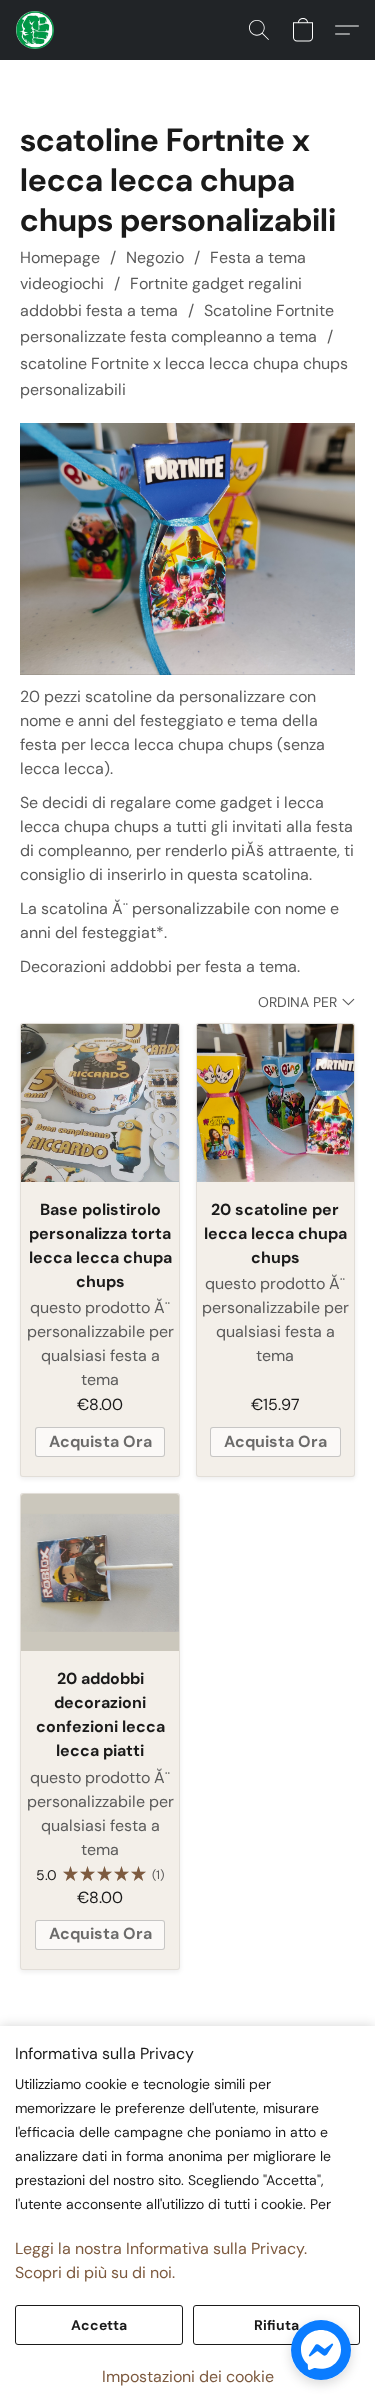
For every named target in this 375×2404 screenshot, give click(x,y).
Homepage (60, 257)
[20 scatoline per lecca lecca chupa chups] (275, 1102)
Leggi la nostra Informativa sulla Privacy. (161, 2248)
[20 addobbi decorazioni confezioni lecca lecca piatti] (99, 1572)
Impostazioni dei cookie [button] (188, 2376)
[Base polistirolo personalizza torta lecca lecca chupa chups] (99, 1102)
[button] (36, 30)
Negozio (155, 257)
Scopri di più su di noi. (95, 2272)
